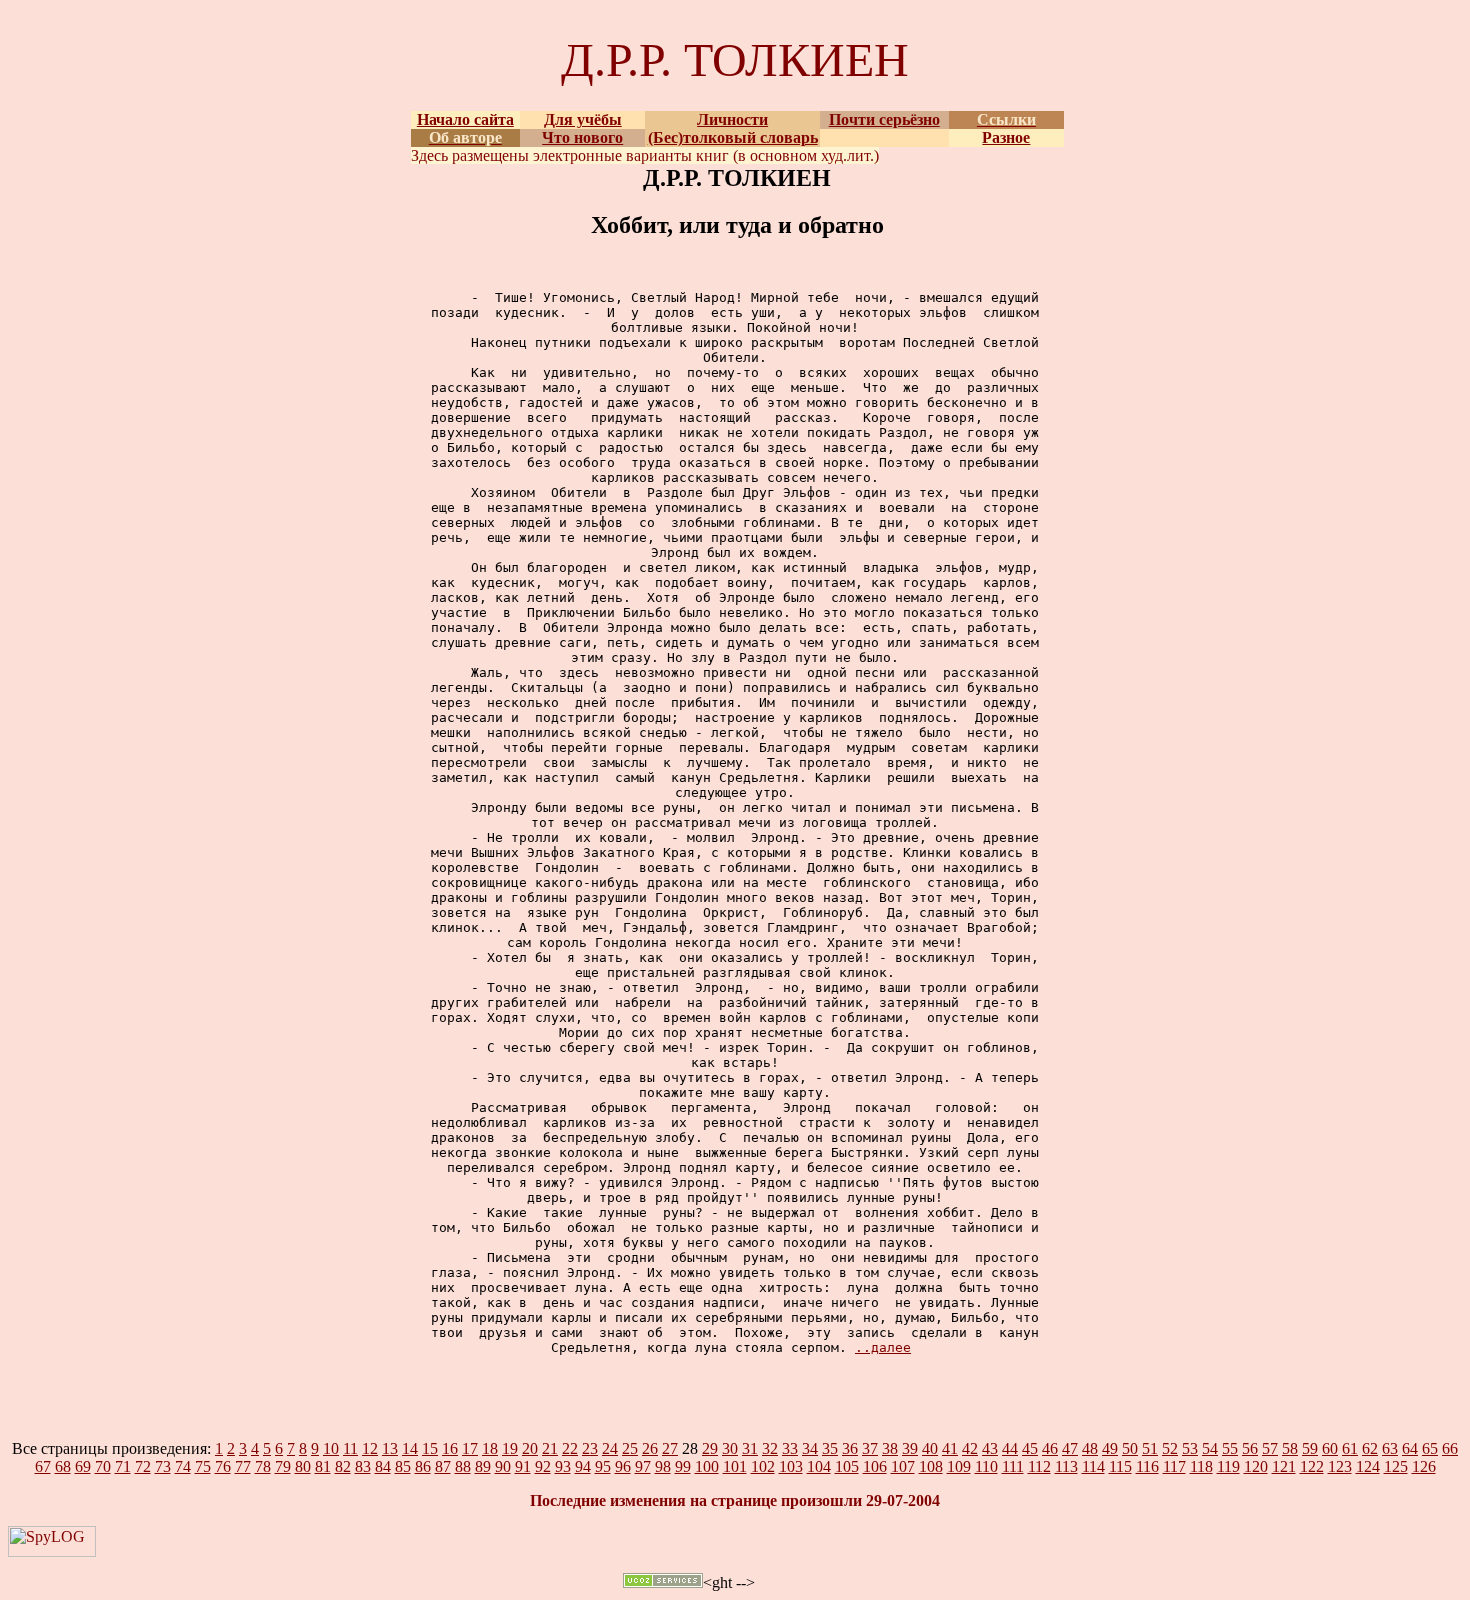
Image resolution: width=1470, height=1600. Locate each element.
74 (183, 1466)
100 (707, 1466)
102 (763, 1466)
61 (1350, 1448)
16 (450, 1448)
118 (1201, 1466)
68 (63, 1466)
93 (563, 1466)
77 (243, 1466)
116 (1147, 1466)
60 (1330, 1448)
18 (490, 1448)
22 (570, 1448)
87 (443, 1466)
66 (1450, 1448)
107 (903, 1466)
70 (103, 1466)
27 (670, 1448)
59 (1310, 1448)
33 (790, 1448)
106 (875, 1466)
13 (390, 1448)
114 (1093, 1466)
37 (870, 1448)
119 (1228, 1466)
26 (650, 1448)
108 (931, 1466)
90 (503, 1466)
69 (83, 1466)
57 (1270, 1448)
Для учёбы (583, 119)
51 (1150, 1448)
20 (530, 1448)
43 (990, 1448)
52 (1170, 1448)
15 (430, 1448)
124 (1368, 1466)
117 (1174, 1466)
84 (383, 1466)
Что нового (582, 137)
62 (1370, 1448)
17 (470, 1448)
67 (43, 1466)
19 (510, 1448)
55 (1230, 1448)
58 (1290, 1448)
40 (930, 1448)
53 (1190, 1448)
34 (810, 1448)
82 (343, 1466)
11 (350, 1448)
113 (1066, 1466)
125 (1396, 1466)
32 (770, 1448)
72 (143, 1466)
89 (483, 1466)
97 (643, 1466)
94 (583, 1466)
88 (463, 1466)
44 (1010, 1448)
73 (163, 1466)
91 (523, 1466)
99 (683, 1466)
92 (543, 1466)
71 (123, 1466)
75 (203, 1466)
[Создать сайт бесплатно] (663, 1582)
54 (1210, 1448)
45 (1030, 1448)
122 (1312, 1466)
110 (986, 1466)
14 (410, 1448)
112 (1039, 1466)
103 (791, 1466)
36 (850, 1448)
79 (283, 1466)
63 (1390, 1448)
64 (1410, 1448)
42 (970, 1448)
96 (623, 1466)
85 (403, 1466)
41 (950, 1448)
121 (1284, 1466)
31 (750, 1448)
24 (610, 1448)
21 (550, 1448)
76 (223, 1466)
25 (630, 1448)
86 (423, 1466)
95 (603, 1466)
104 (819, 1466)
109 (959, 1466)
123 (1340, 1466)
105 (847, 1466)
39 (910, 1448)
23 (590, 1448)
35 (830, 1448)
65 (1430, 1448)
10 (331, 1448)
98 (663, 1466)
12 (370, 1448)
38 (890, 1448)
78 (263, 1466)
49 (1110, 1448)
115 (1120, 1466)
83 (363, 1466)
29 (710, 1448)
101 (735, 1466)
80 (303, 1466)
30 (730, 1448)
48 (1090, 1448)
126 (1424, 1466)
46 (1050, 1448)
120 (1256, 1466)
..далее (883, 1347)
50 (1130, 1448)
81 (323, 1466)
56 (1250, 1448)
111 (1013, 1466)
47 (1070, 1448)
